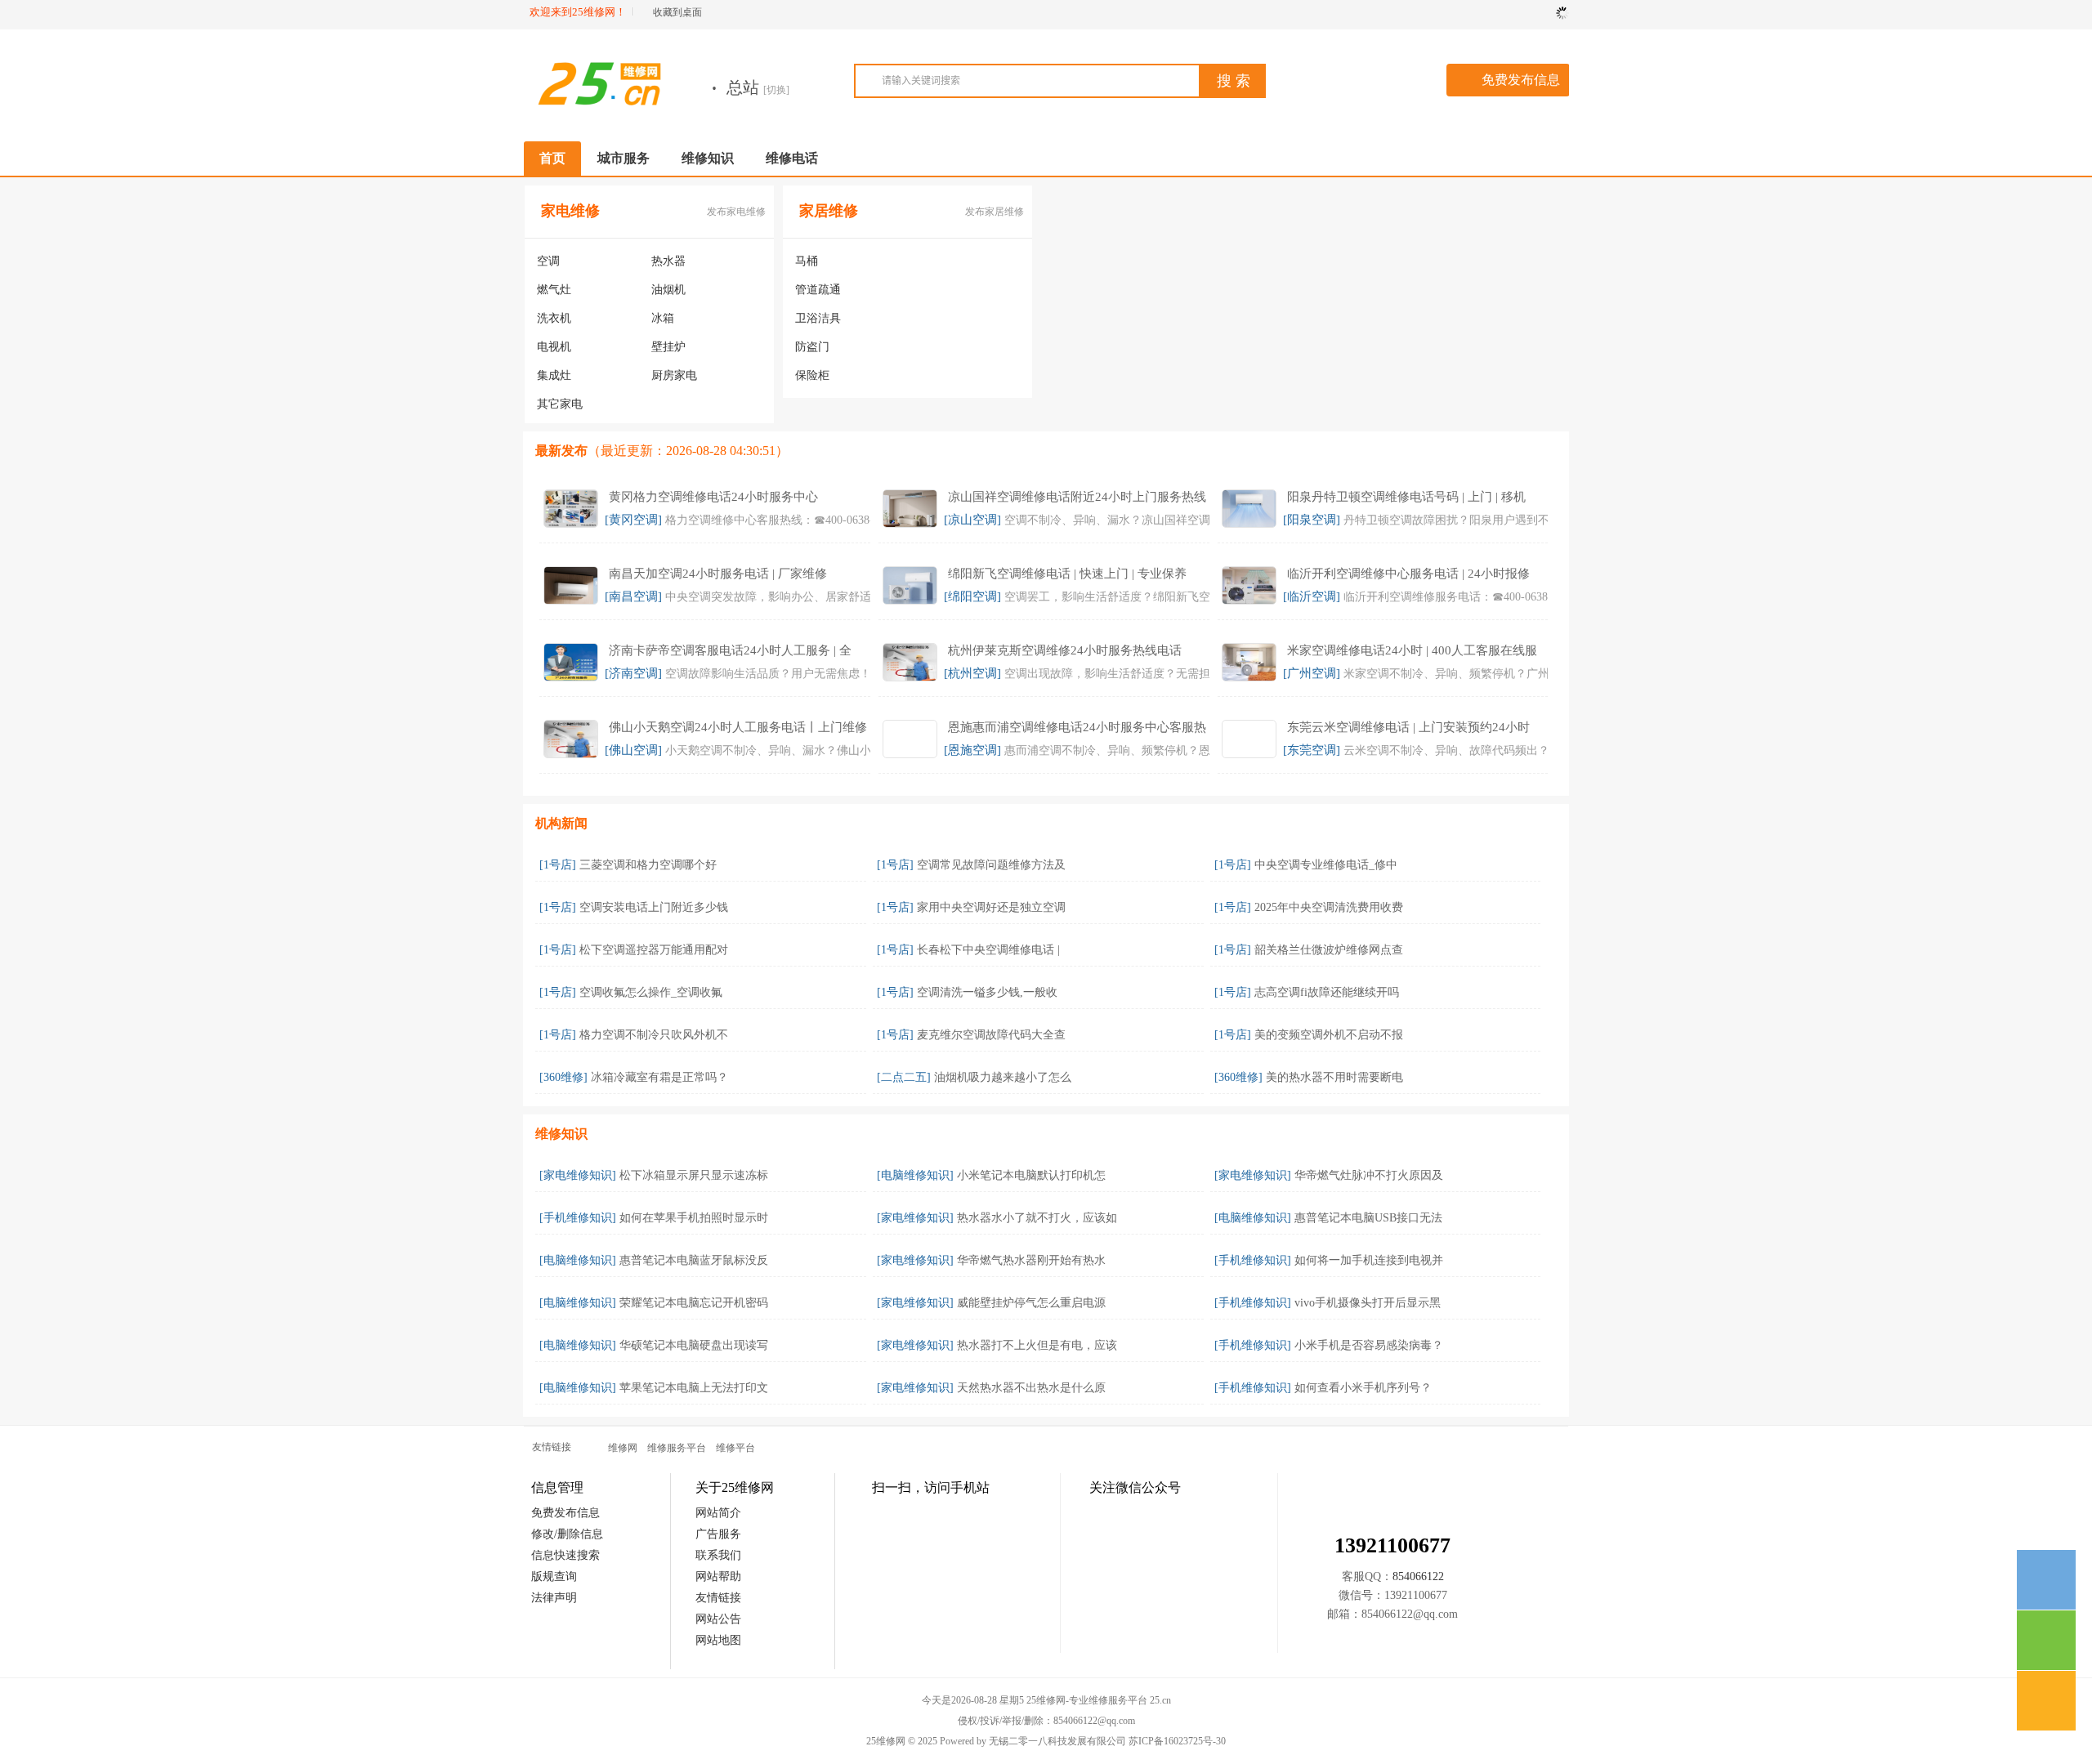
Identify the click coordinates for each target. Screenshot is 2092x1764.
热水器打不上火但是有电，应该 (1037, 1345)
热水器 (668, 261)
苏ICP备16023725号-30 (1177, 1741)
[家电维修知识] (578, 1175)
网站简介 (718, 1513)
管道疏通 (818, 290)
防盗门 (812, 347)
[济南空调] (633, 673)
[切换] (776, 90)
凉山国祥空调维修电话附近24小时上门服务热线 (1077, 497)
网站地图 (718, 1640)
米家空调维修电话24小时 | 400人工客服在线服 (1412, 650)
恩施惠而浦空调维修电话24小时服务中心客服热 (1077, 727)
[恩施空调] (972, 750)
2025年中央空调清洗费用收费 (1329, 907)
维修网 (623, 1448)
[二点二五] (904, 1077)
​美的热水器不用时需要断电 (1334, 1077)
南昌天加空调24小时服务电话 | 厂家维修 (718, 574)
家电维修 (570, 211)
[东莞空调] (1312, 750)
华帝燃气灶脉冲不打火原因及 (1369, 1175)
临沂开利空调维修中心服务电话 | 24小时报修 (1408, 574)
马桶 (807, 261)
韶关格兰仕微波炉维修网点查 (1329, 950)
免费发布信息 (1521, 80)
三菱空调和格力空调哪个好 (648, 865)
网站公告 (718, 1619)
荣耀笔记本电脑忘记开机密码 (694, 1303)
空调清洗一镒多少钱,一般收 (987, 992)
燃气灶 (554, 290)
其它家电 (560, 404)
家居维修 (829, 211)
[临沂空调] (1312, 596)
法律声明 (554, 1598)
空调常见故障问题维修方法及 (991, 865)
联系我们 (718, 1555)
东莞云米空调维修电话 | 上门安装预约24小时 (1408, 727)
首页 (552, 158)
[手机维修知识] (578, 1218)
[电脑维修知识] (915, 1175)
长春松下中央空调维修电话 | (988, 950)
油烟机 (668, 290)
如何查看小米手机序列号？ (1363, 1388)
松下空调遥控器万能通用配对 (654, 950)
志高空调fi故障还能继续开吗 (1327, 992)
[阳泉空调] (1312, 520)
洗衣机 (554, 318)
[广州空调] (1312, 673)
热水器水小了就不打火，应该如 (1037, 1218)
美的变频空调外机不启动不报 (1329, 1035)
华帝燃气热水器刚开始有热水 (1031, 1260)
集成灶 (554, 375)
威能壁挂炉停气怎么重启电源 (1031, 1303)
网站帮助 (718, 1576)
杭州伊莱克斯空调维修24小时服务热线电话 (1065, 650)
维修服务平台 (677, 1448)
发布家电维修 (736, 212)
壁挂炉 (668, 347)
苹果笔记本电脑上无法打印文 (694, 1388)
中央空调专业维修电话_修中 (1326, 865)
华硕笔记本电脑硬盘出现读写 (694, 1345)
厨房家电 (674, 375)
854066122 (1418, 1576)
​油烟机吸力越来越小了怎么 (1003, 1077)
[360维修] (563, 1077)
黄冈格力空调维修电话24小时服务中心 (713, 497)
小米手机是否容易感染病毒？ (1369, 1345)
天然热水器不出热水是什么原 (1031, 1388)
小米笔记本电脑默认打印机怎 (1031, 1175)
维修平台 (735, 1448)
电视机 (554, 347)
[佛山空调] (633, 750)
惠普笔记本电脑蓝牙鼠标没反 (694, 1260)
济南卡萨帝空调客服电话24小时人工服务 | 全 (730, 650)
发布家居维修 (995, 212)
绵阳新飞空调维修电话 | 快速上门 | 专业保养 (1067, 574)
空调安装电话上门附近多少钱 (654, 907)
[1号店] (558, 865)
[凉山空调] (972, 520)
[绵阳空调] (972, 596)
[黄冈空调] (633, 520)
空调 (548, 261)
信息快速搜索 (565, 1555)
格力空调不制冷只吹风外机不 (654, 1035)
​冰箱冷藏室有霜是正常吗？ (659, 1077)
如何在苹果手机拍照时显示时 (694, 1218)
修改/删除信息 (567, 1534)
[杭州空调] (972, 673)
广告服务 (718, 1534)
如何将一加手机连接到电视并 (1369, 1260)
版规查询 (554, 1576)
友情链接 (718, 1598)
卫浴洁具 (818, 318)
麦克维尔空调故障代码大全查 (991, 1035)
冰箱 (663, 318)
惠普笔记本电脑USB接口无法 (1368, 1218)
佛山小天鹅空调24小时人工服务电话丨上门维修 (738, 727)
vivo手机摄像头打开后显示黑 (1368, 1303)
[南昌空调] (633, 596)
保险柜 (812, 375)
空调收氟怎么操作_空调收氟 (651, 992)
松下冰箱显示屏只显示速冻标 (694, 1175)
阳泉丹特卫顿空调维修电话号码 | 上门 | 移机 (1406, 497)
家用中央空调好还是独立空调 (991, 907)
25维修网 (886, 1741)
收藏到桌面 (677, 12)
